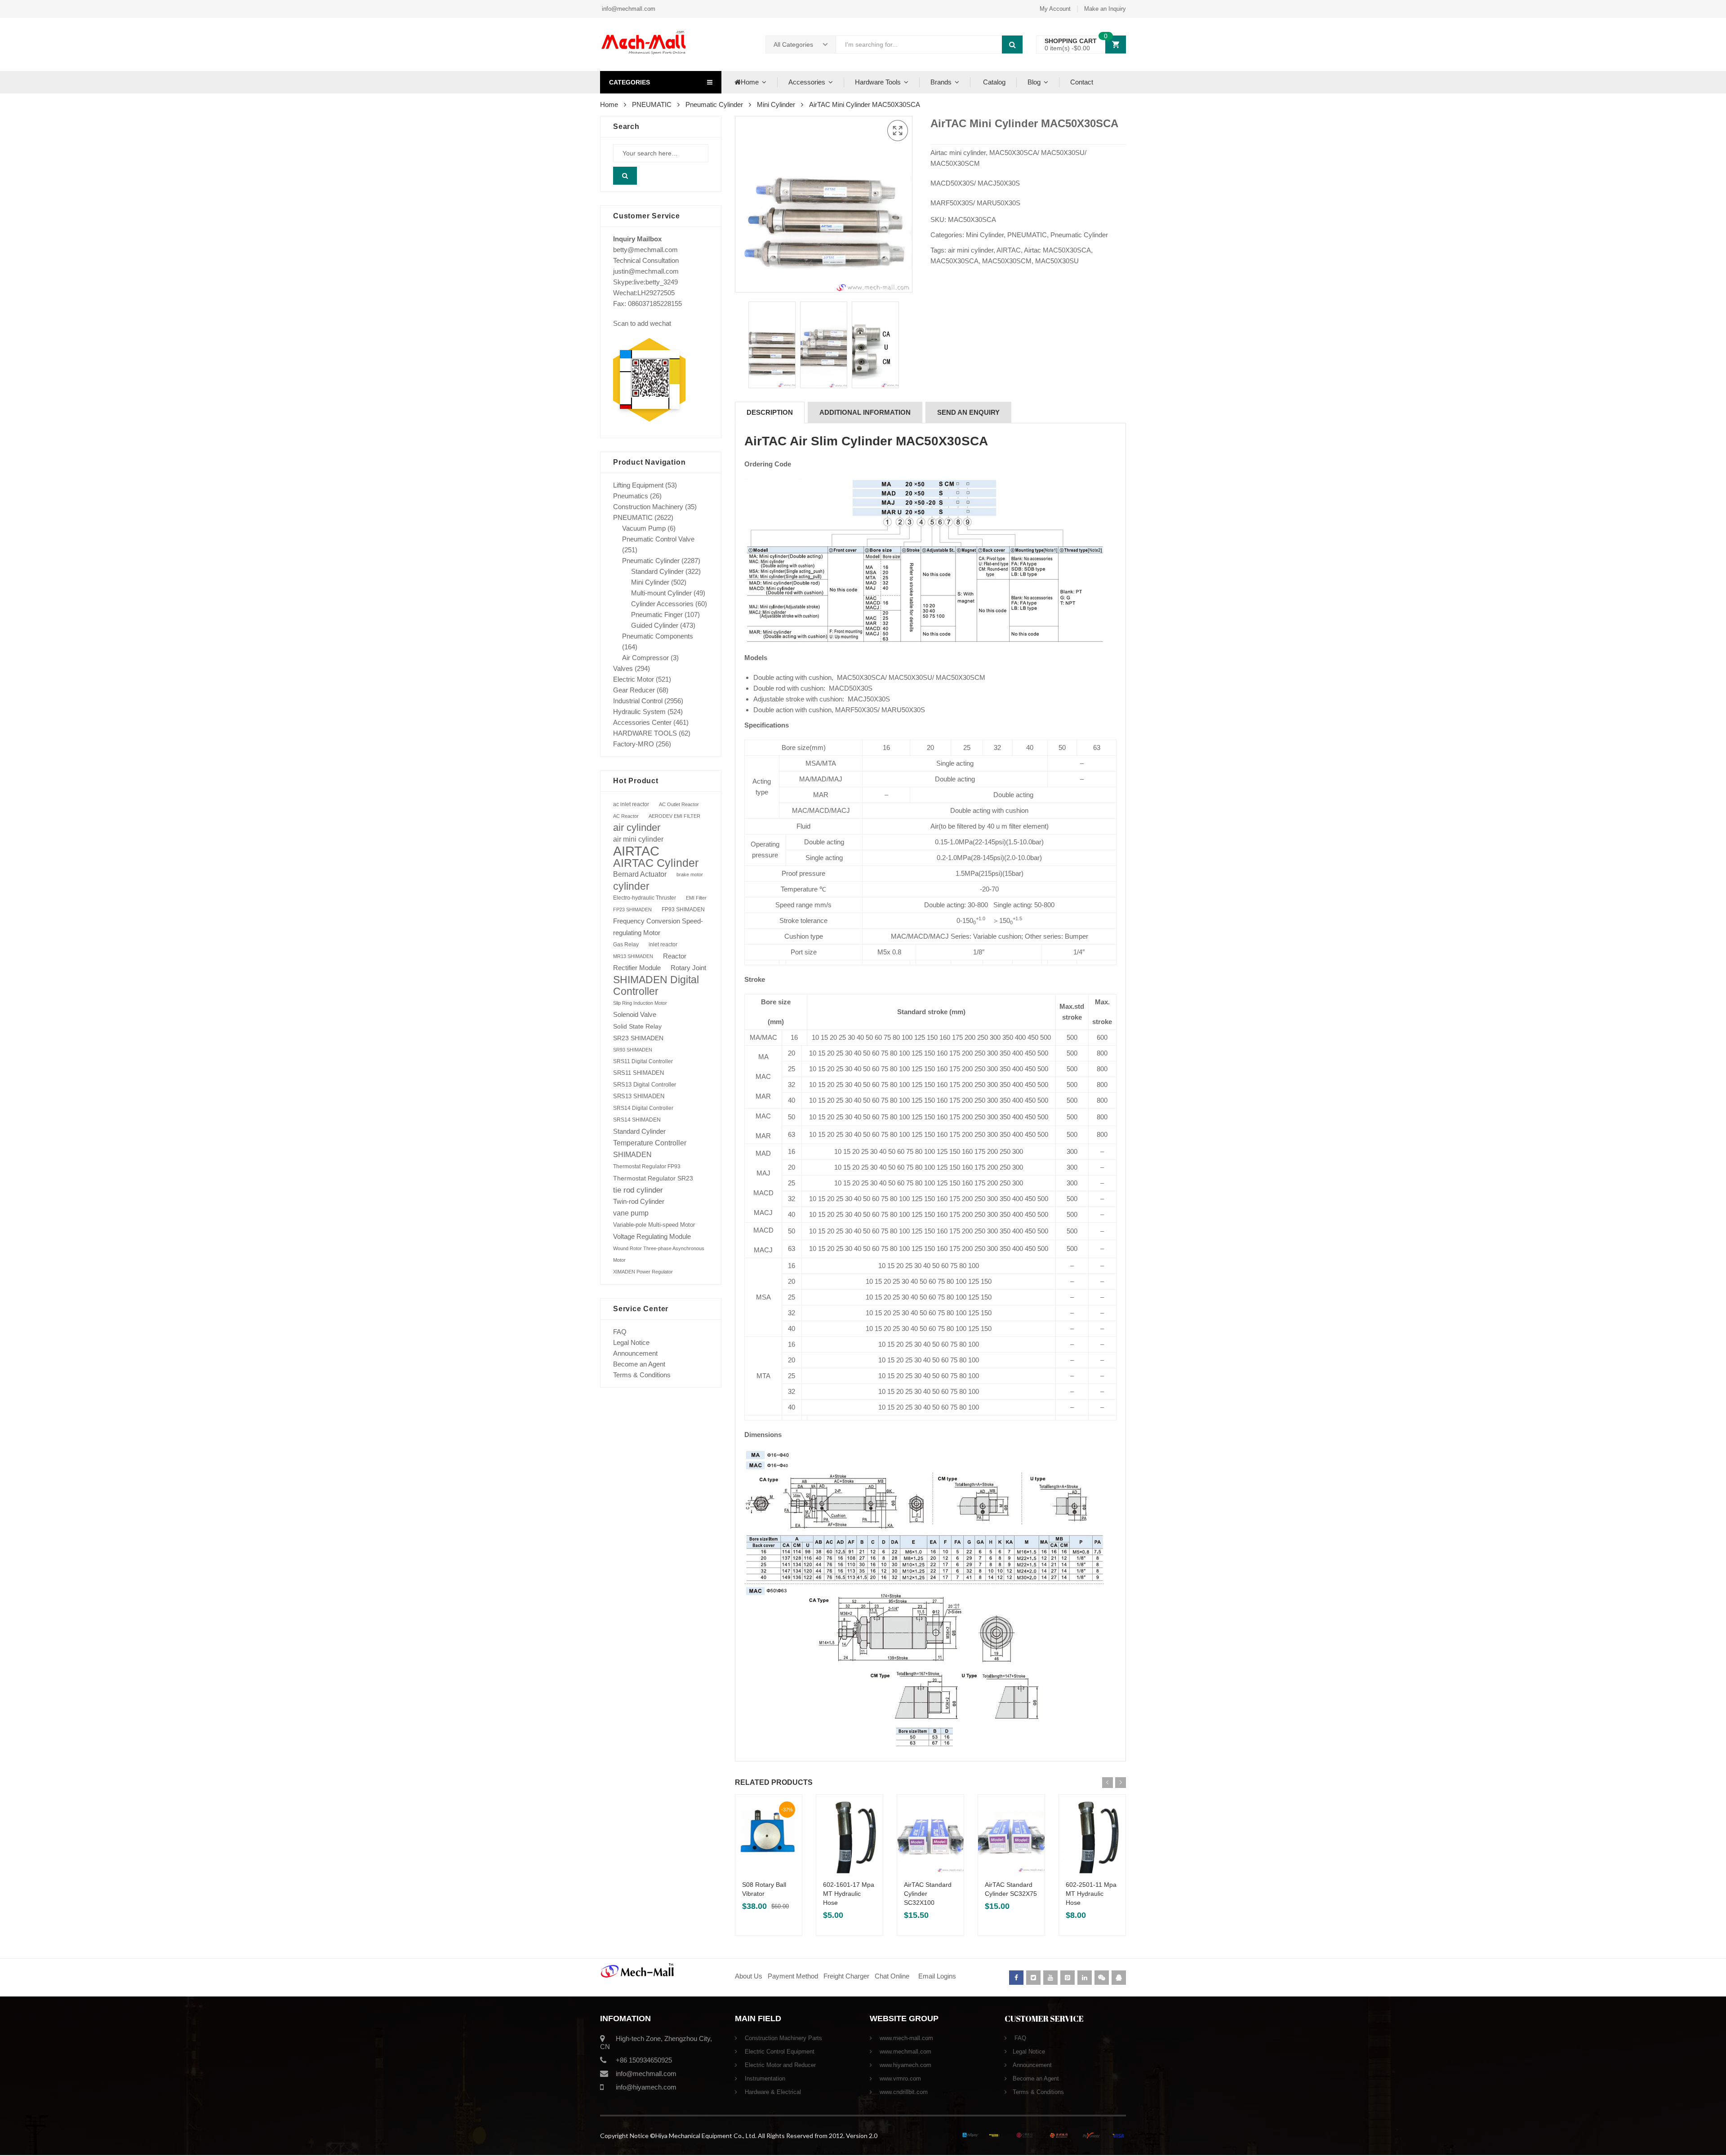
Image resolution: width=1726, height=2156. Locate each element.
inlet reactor (663, 944)
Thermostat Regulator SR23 (653, 1178)
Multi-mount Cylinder (661, 593)
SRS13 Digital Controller (645, 1085)
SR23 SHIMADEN (638, 1038)
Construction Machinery (648, 507)
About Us (749, 1976)
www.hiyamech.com (905, 2065)
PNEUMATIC (652, 104)
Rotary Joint (688, 968)
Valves (623, 668)
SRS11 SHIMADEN (638, 1073)
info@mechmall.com (628, 9)
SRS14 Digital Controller (643, 1108)
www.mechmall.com (905, 2052)
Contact (1082, 82)
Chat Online (892, 1976)
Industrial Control (638, 701)
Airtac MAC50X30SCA (1057, 250)
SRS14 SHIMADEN (637, 1120)
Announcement (635, 1353)
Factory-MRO (634, 744)
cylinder (631, 886)
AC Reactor (626, 816)
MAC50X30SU (1057, 261)
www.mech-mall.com (905, 2038)
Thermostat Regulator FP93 (647, 1167)
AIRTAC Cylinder (656, 863)
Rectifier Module (637, 968)
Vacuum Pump (644, 528)
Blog (1034, 82)
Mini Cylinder (776, 104)
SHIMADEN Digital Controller (656, 985)
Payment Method (794, 1976)
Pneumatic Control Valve (658, 539)
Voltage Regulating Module (652, 1237)
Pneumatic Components (658, 636)
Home (750, 82)
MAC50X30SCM (1007, 261)
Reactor (675, 956)
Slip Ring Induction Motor (640, 1003)
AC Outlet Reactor (679, 804)
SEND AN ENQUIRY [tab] (968, 412)
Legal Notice (631, 1342)
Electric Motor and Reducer (779, 2065)
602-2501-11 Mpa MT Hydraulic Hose (1091, 1894)
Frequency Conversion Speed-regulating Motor (658, 927)
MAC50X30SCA (954, 261)
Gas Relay (626, 944)
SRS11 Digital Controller (643, 1061)
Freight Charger (846, 1976)
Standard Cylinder (657, 571)
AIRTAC (1009, 250)
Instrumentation (764, 2078)
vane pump (631, 1213)
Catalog (993, 82)
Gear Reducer (634, 690)
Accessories (807, 82)
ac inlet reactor (631, 804)
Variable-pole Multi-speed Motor (654, 1225)
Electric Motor (634, 679)
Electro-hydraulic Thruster (645, 898)
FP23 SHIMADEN (632, 909)
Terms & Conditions (642, 1375)
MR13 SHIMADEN (633, 956)
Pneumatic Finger (657, 614)
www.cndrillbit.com (903, 2092)
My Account (1055, 9)
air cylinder (637, 827)
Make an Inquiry (1105, 9)
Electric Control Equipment (779, 2052)
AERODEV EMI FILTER (674, 816)
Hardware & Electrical (772, 2092)
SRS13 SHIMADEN (639, 1096)
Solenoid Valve (635, 1014)
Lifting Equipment (638, 485)
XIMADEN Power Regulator (643, 1272)
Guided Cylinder (655, 625)
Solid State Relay (637, 1026)
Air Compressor (645, 658)
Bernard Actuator (640, 874)
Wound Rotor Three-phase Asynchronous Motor (659, 1254)
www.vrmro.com (899, 2078)
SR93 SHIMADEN (633, 1050)
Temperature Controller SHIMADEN (650, 1149)
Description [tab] (770, 412)
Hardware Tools (878, 82)
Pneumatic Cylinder (714, 104)
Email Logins (937, 1976)
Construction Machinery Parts (783, 2038)
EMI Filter (696, 898)
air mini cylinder (971, 250)
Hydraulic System (639, 712)
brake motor (690, 874)
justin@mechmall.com (646, 271)
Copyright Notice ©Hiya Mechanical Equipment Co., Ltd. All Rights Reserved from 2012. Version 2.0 (739, 2136)
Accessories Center (642, 722)
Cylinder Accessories (662, 604)
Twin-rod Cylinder (639, 1201)
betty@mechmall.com (645, 250)
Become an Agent (639, 1364)
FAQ (620, 1332)
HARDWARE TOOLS (645, 733)
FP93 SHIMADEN (683, 909)
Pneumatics (631, 496)
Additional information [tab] (865, 412)
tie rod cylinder (638, 1190)
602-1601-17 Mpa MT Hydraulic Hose (849, 1894)
